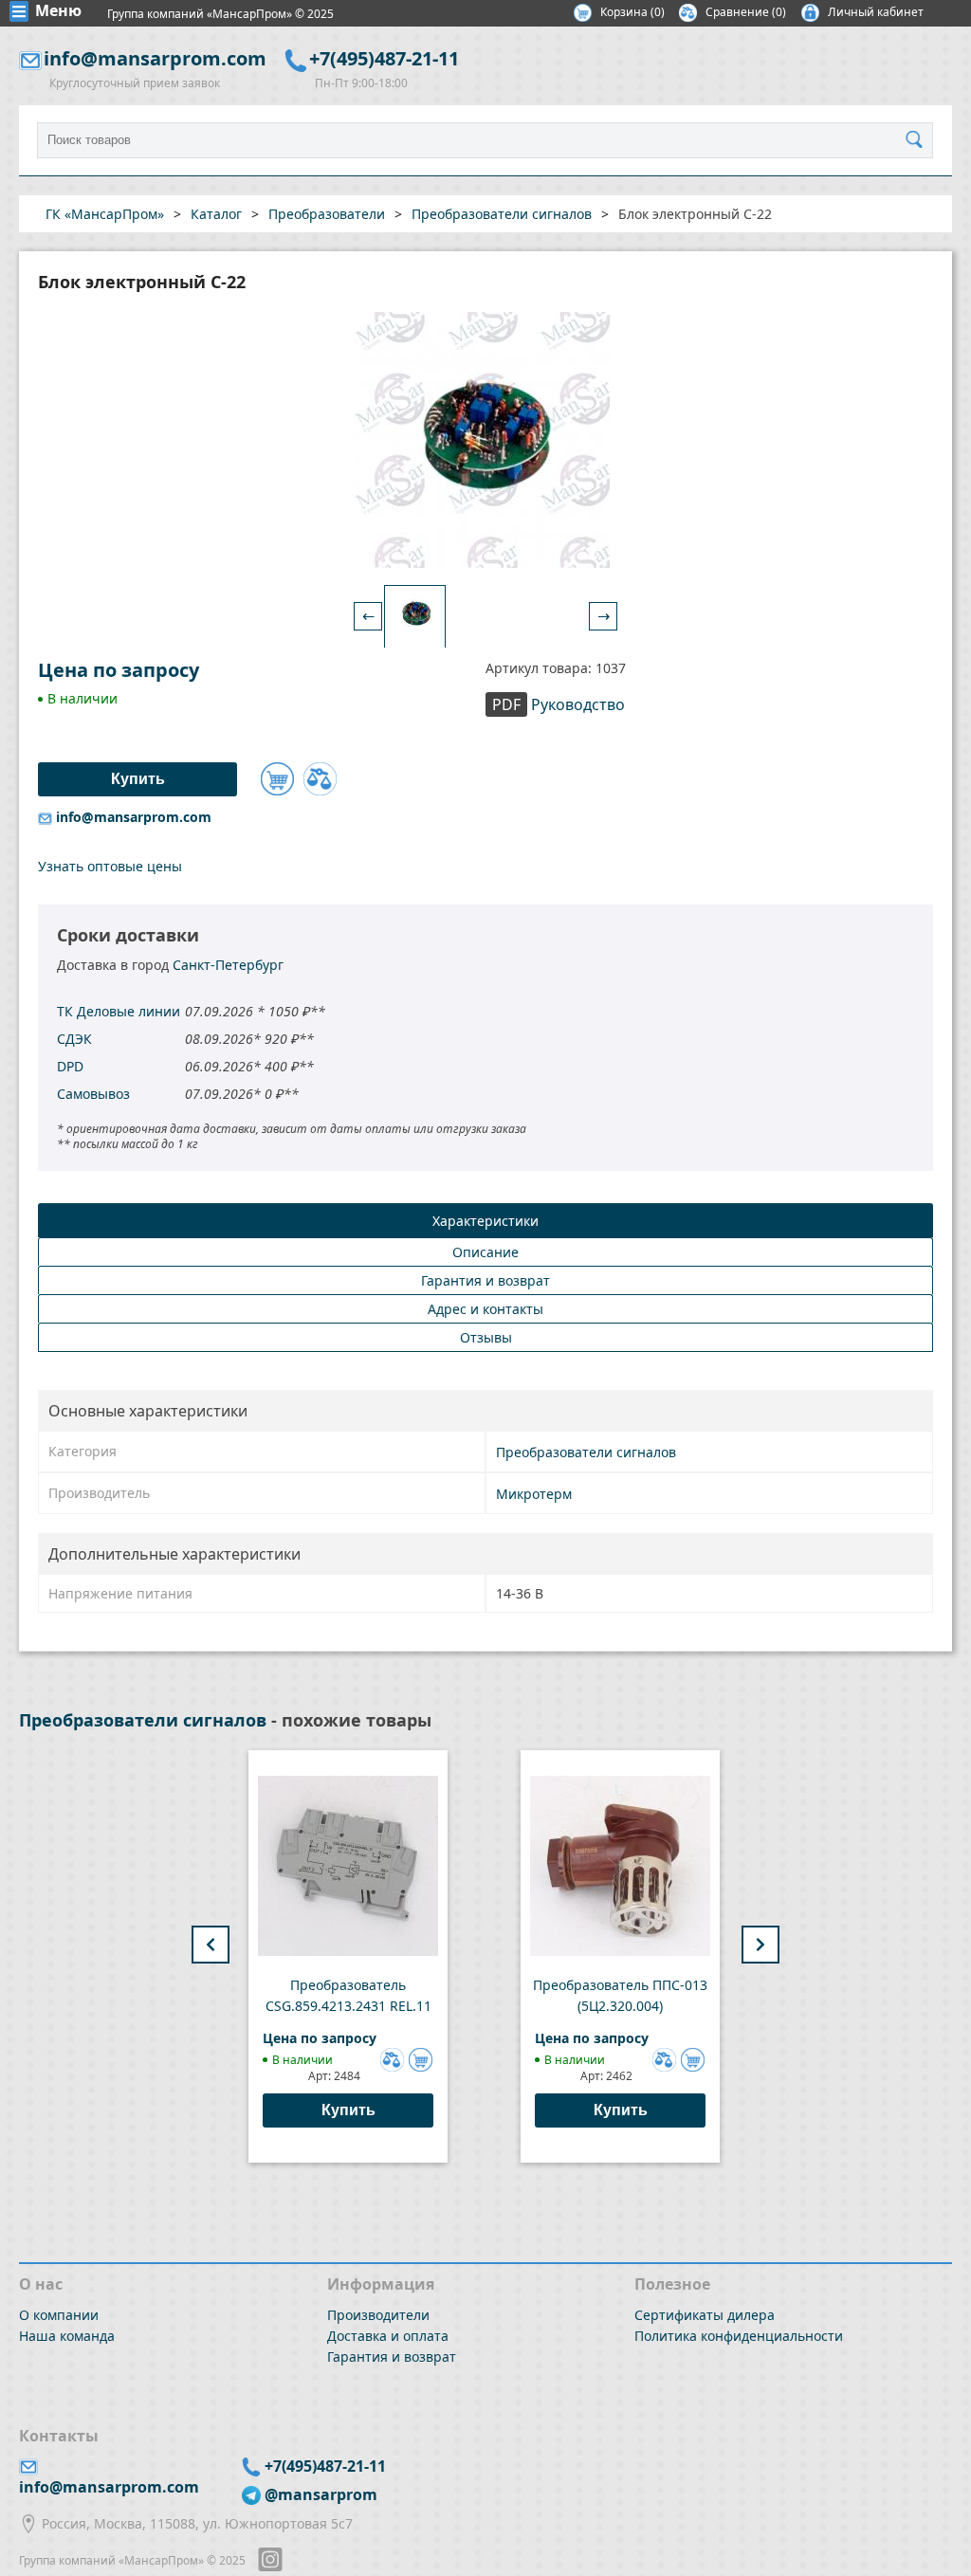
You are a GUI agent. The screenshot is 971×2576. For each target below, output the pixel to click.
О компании (59, 2315)
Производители (378, 2315)
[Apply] (919, 140)
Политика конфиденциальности (739, 2336)
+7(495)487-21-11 (384, 58)
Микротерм (534, 1494)
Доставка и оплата (388, 2336)
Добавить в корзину (277, 779)
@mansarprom (321, 2494)
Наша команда (67, 2336)
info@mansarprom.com (155, 58)
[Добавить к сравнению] (320, 779)
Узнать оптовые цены (110, 866)
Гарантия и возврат (392, 2357)
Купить (348, 2110)
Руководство (559, 704)
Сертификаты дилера (705, 2315)
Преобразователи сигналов (586, 1452)
